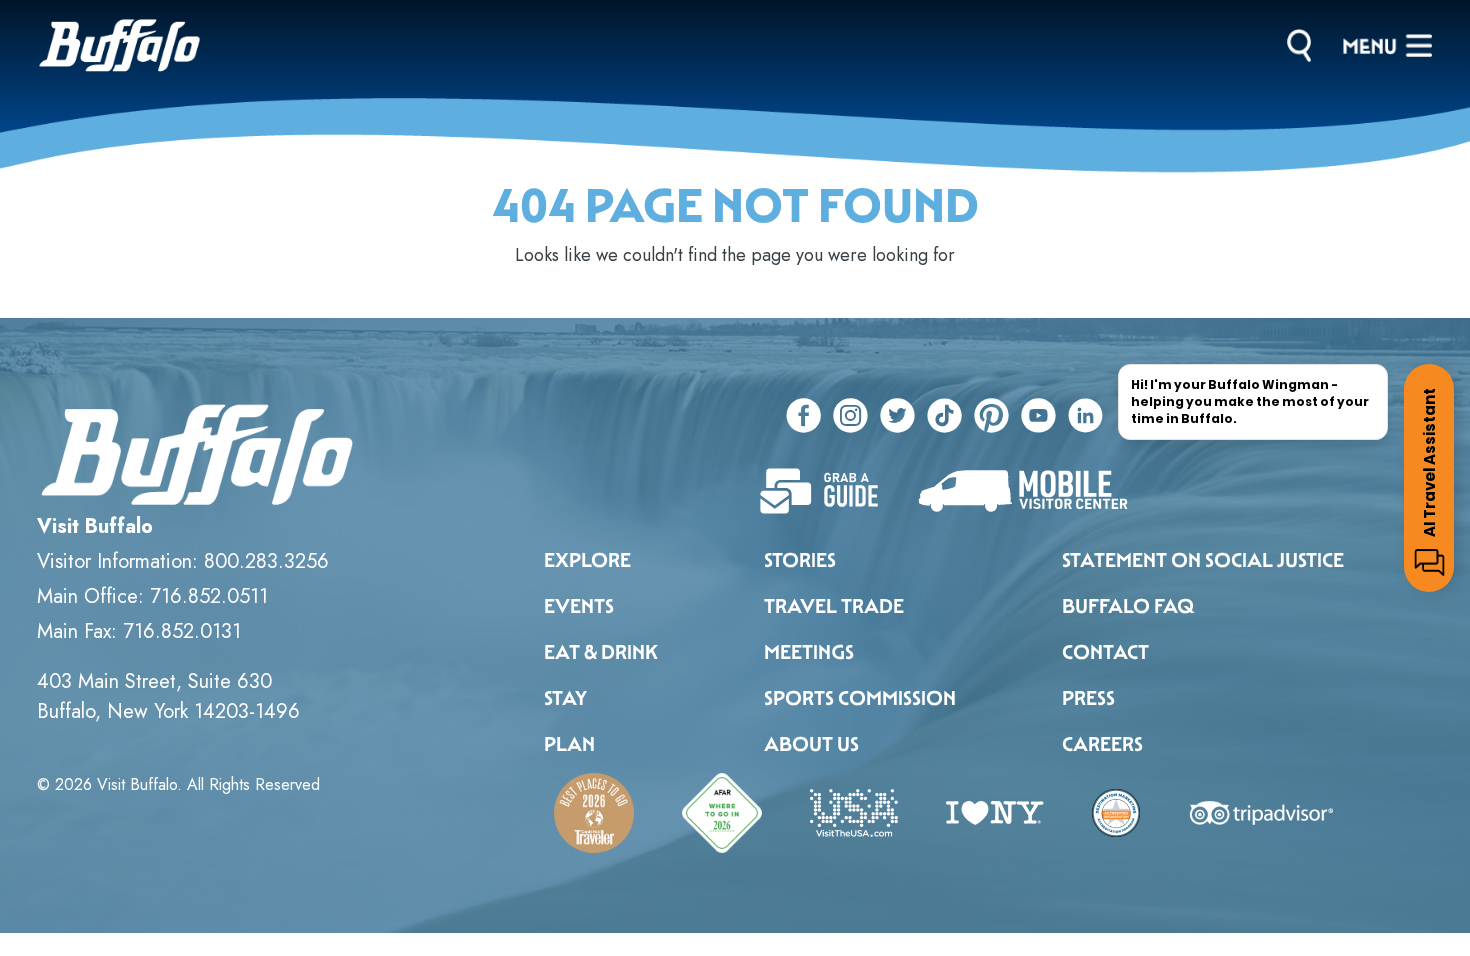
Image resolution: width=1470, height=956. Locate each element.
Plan (569, 744)
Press (1088, 698)
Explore (587, 560)
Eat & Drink (601, 652)
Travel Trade (834, 606)
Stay (565, 698)
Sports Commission (860, 698)
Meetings (809, 652)
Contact (1105, 652)
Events (579, 606)
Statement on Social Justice (1203, 560)
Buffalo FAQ (1128, 606)
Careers (1102, 744)
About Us (811, 744)
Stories (800, 560)
